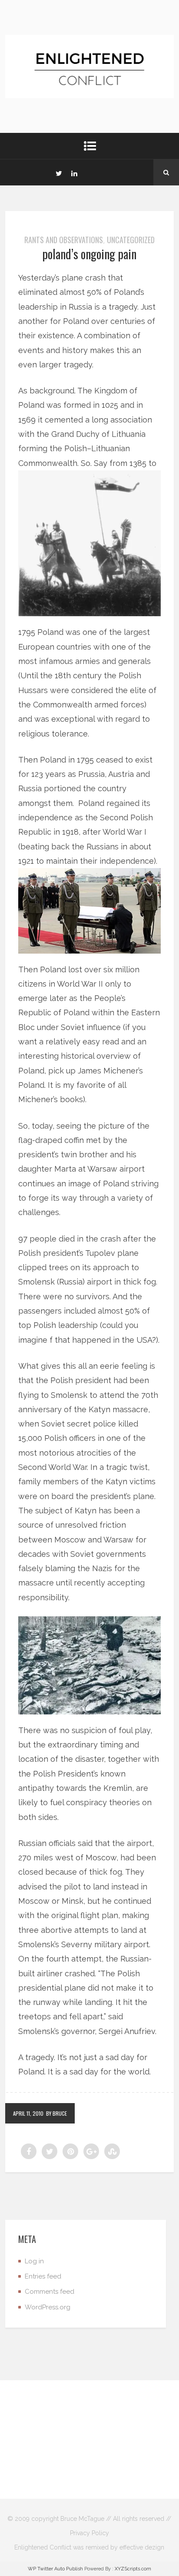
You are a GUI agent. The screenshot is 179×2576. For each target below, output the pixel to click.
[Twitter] (59, 172)
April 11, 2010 (28, 2113)
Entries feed (43, 2276)
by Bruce (56, 2113)
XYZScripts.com (133, 2569)
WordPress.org (48, 2307)
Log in (34, 2261)
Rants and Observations (64, 240)
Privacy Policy (89, 2533)
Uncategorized (131, 240)
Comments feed (50, 2292)
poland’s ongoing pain (89, 254)
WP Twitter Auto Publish (55, 2569)
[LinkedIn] (74, 172)
